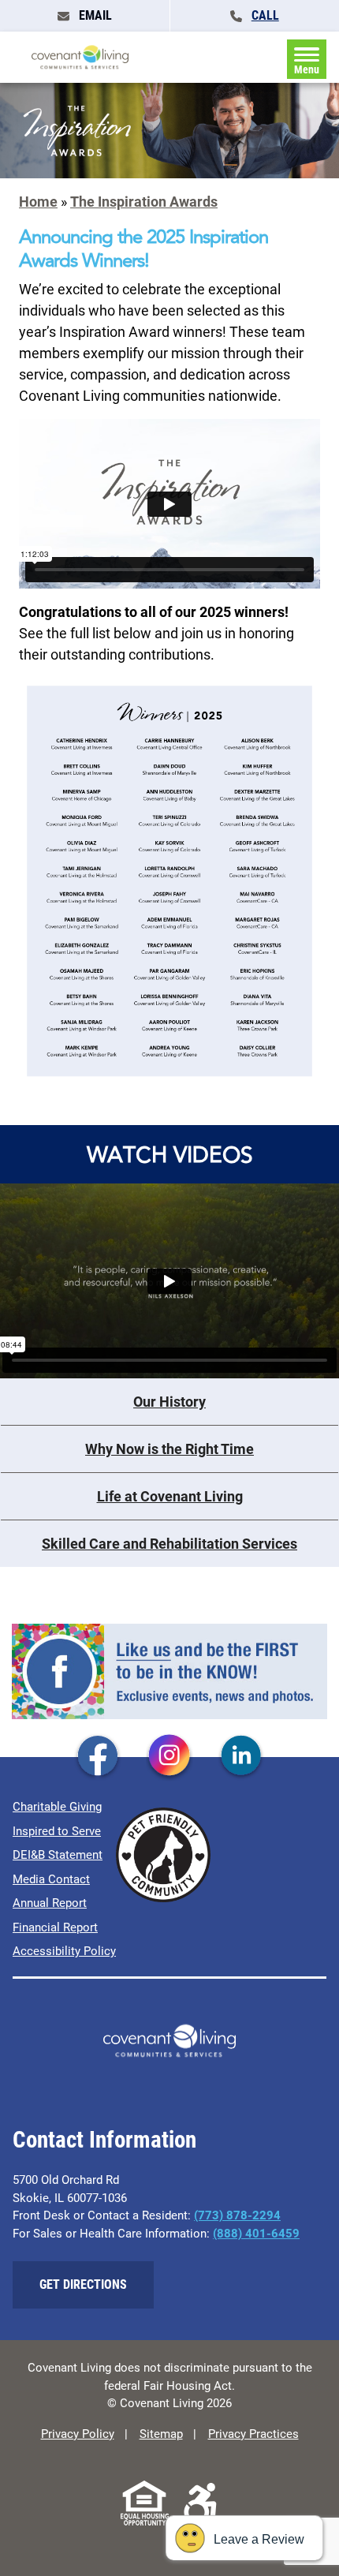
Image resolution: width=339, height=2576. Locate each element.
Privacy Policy (78, 2434)
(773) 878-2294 (237, 2215)
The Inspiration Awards (144, 202)
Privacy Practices (253, 2434)
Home (38, 202)
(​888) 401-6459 (256, 2234)
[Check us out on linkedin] (241, 1756)
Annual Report (50, 1903)
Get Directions (83, 2284)
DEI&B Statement (58, 1855)
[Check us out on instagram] (169, 1756)
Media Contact (51, 1879)
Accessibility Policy (64, 1951)
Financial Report (55, 1927)
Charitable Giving (57, 1807)
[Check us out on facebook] (98, 1756)
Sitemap (161, 2434)
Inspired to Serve (57, 1831)
